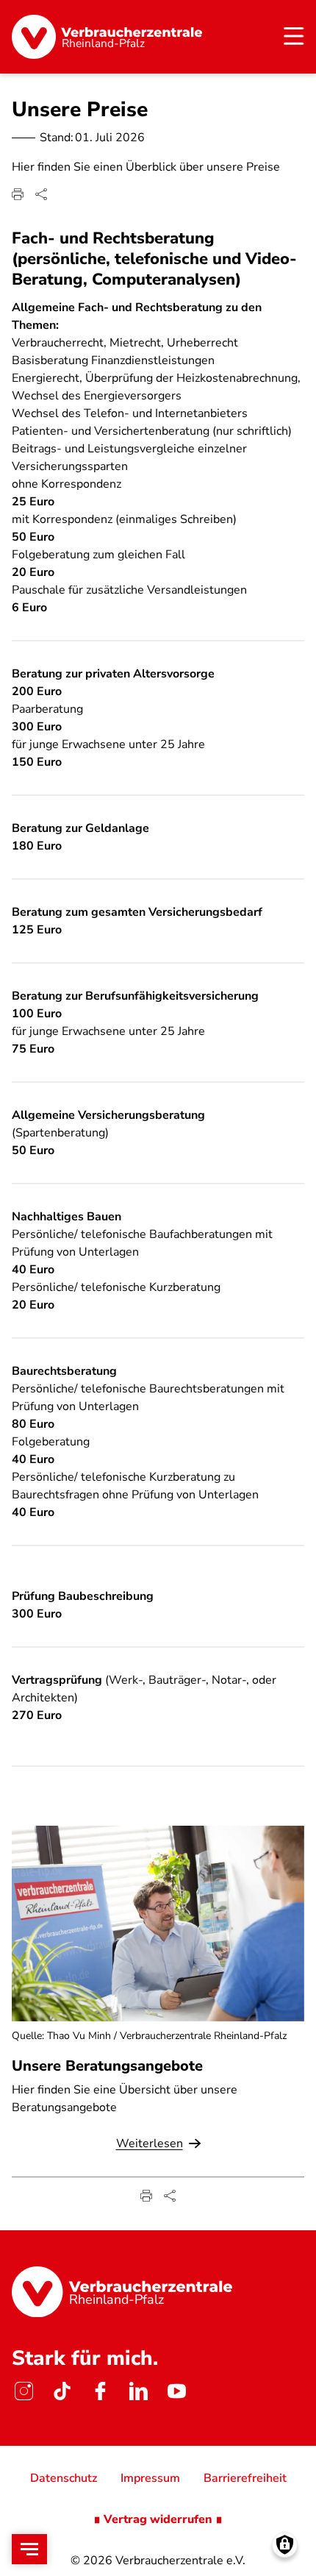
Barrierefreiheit (245, 2478)
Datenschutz (64, 2478)
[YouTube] (176, 2391)
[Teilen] (41, 194)
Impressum (150, 2478)
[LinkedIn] (138, 2391)
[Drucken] (18, 194)
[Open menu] (29, 2549)
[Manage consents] (285, 2545)
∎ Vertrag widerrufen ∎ (158, 2519)
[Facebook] (100, 2391)
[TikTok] (62, 2391)
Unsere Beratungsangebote (107, 2066)
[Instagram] (24, 2391)
